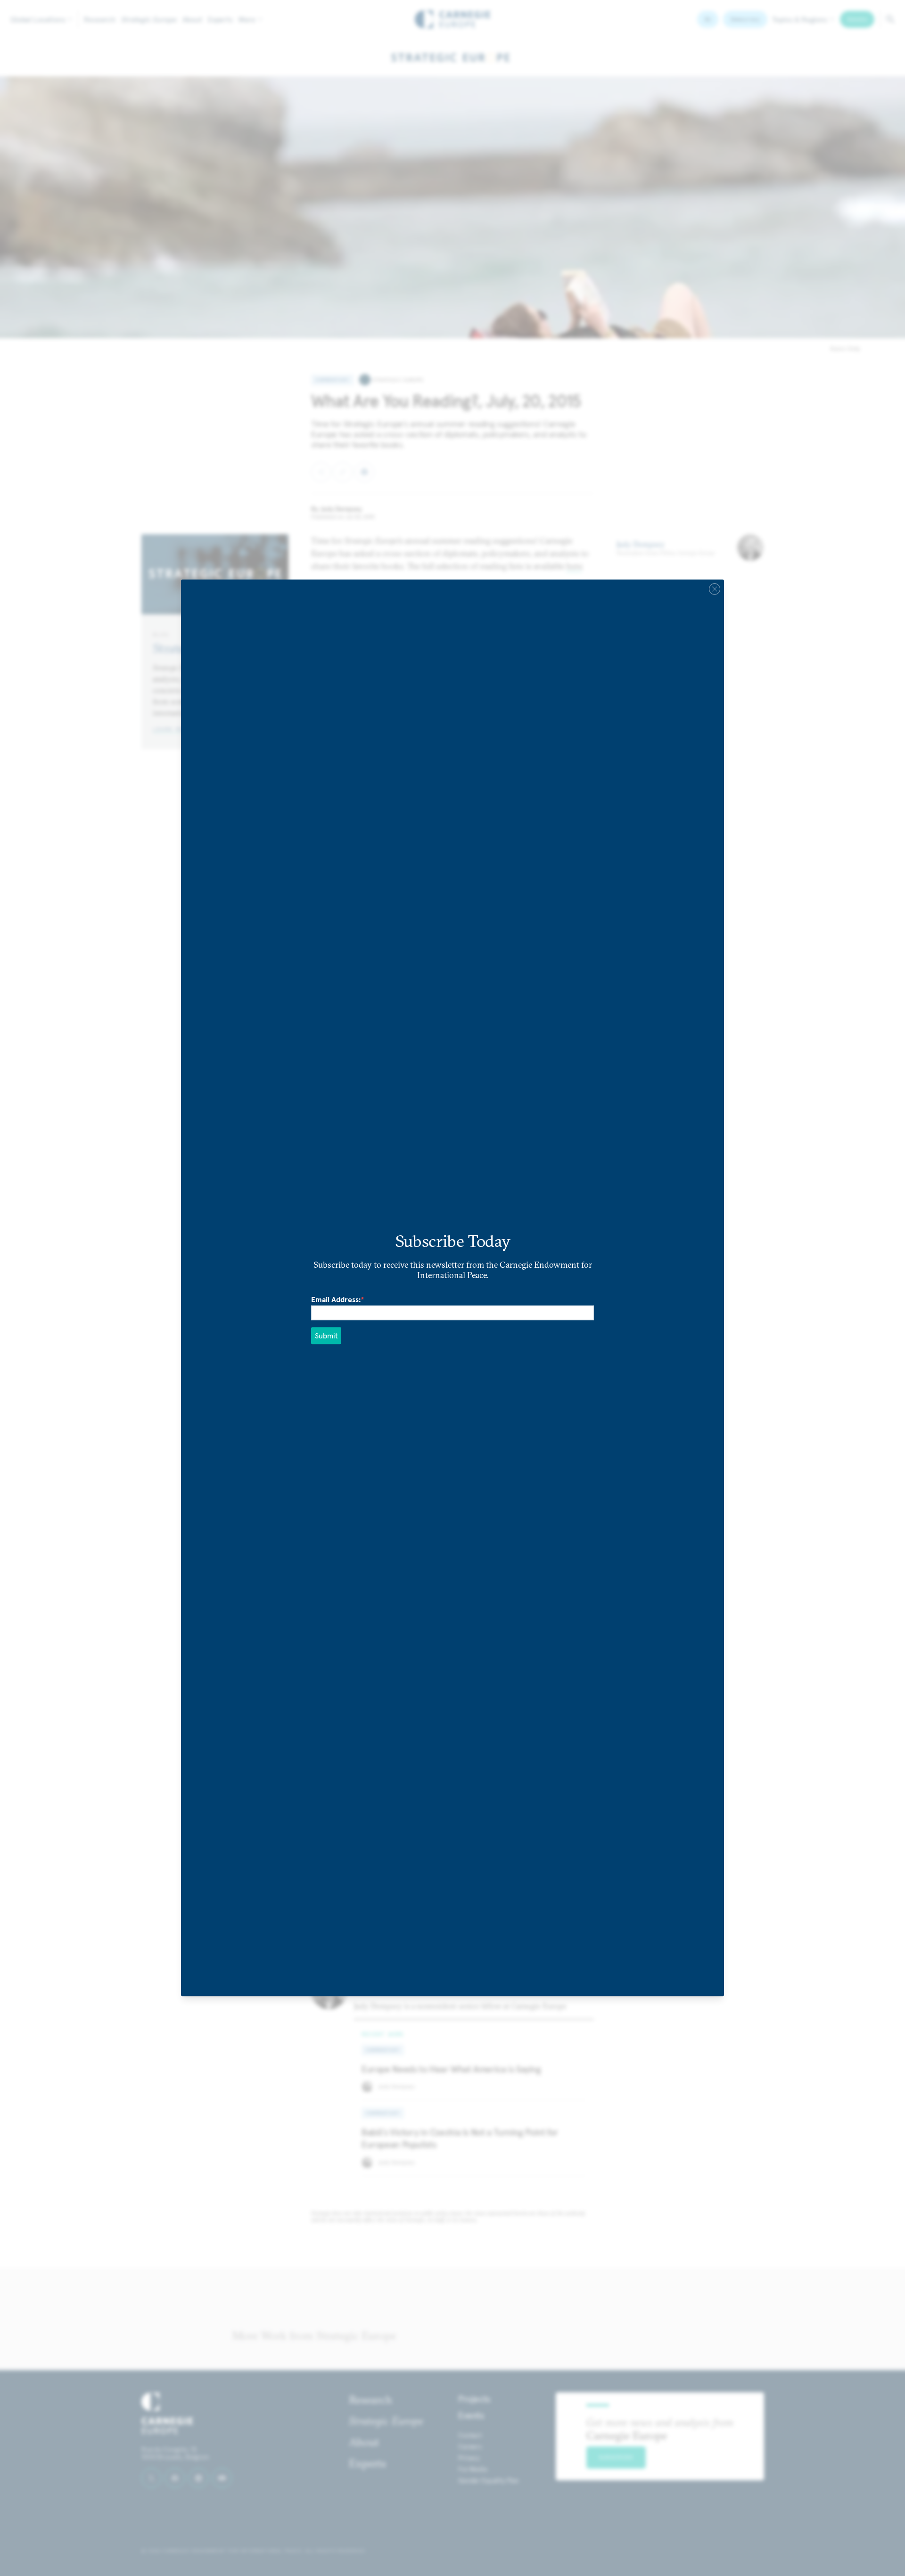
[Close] (715, 589)
